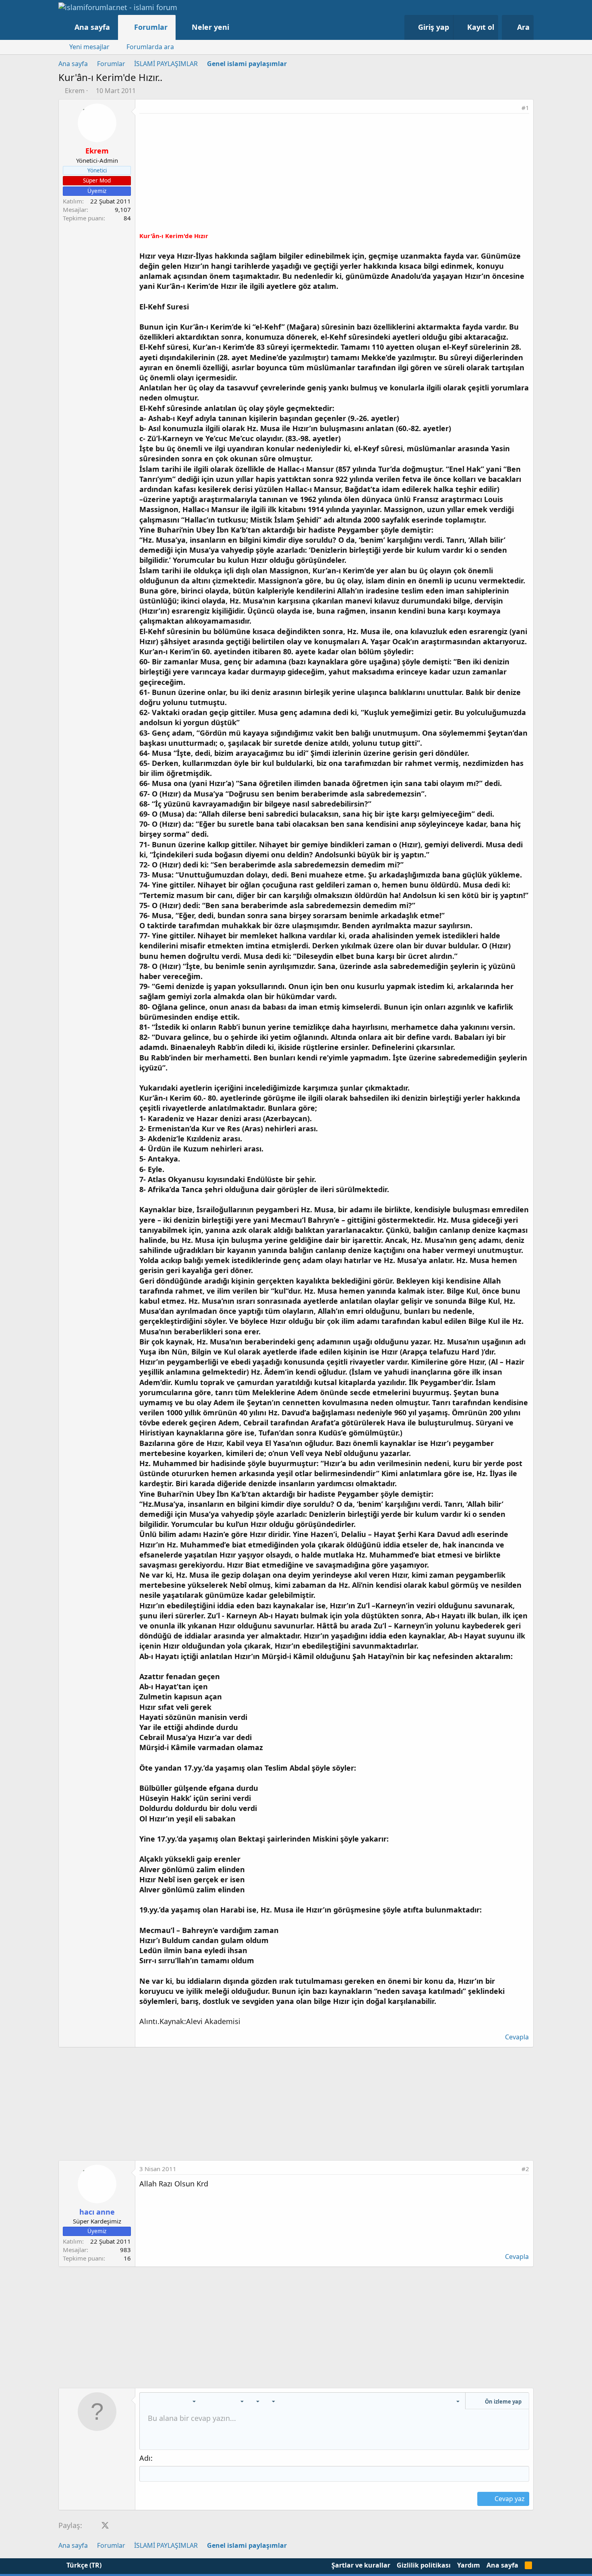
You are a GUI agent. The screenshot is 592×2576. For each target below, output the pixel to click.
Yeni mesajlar (89, 47)
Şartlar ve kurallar (361, 2565)
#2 (525, 2169)
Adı (145, 2458)
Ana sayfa (92, 27)
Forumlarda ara (150, 47)
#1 (525, 108)
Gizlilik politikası (424, 2565)
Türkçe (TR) (83, 2565)
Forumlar (151, 27)
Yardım (469, 2565)
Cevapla (517, 2037)
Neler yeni (210, 27)
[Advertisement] (334, 174)
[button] (237, 27)
